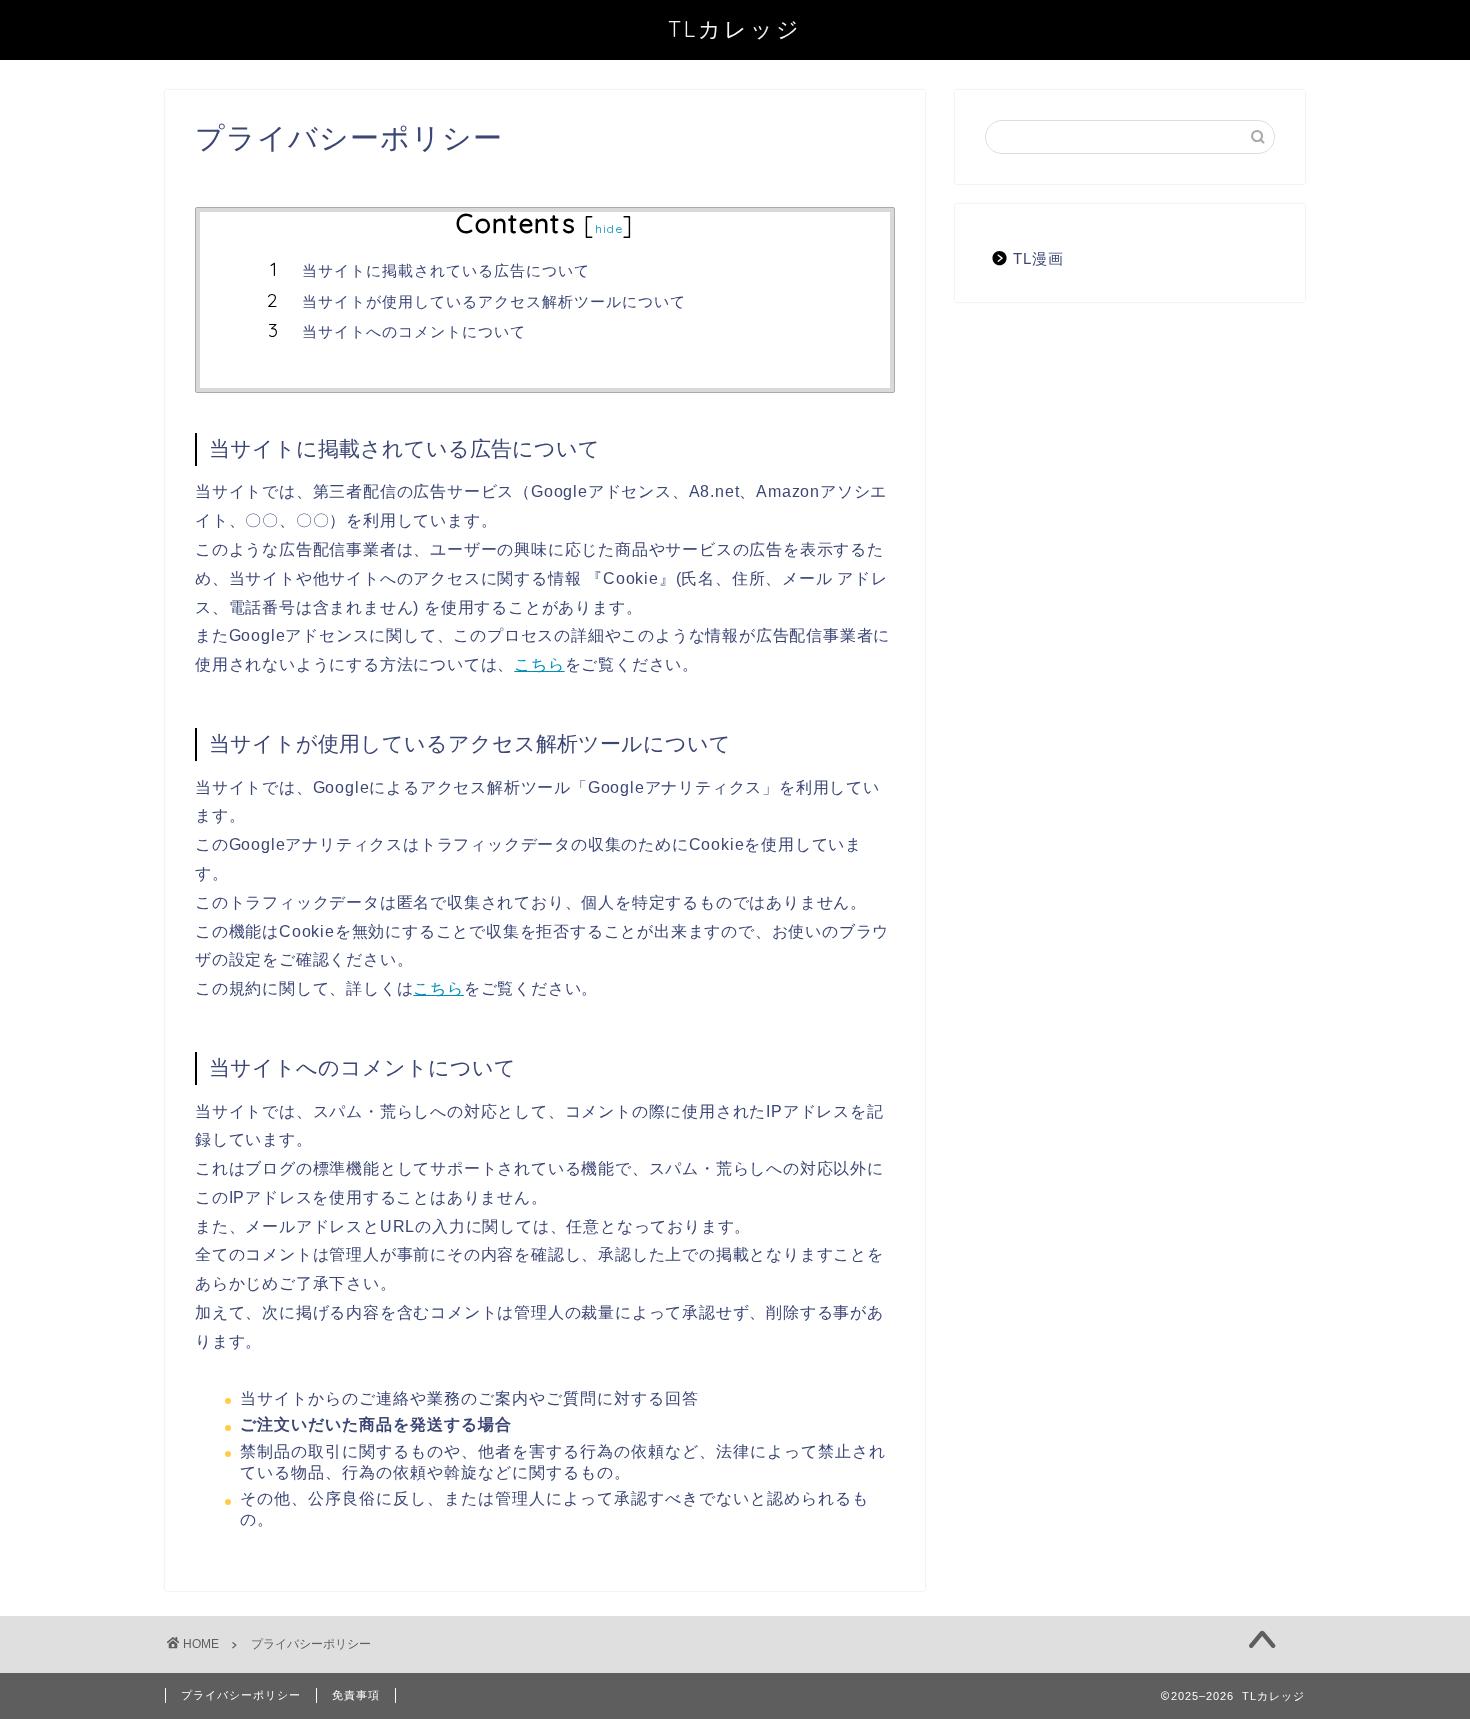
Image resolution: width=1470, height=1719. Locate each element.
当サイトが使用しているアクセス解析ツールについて (494, 301)
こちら (539, 664)
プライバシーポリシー (241, 1695)
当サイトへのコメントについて (414, 331)
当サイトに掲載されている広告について (446, 270)
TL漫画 (1038, 258)
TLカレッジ (735, 28)
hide (609, 228)
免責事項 (356, 1695)
